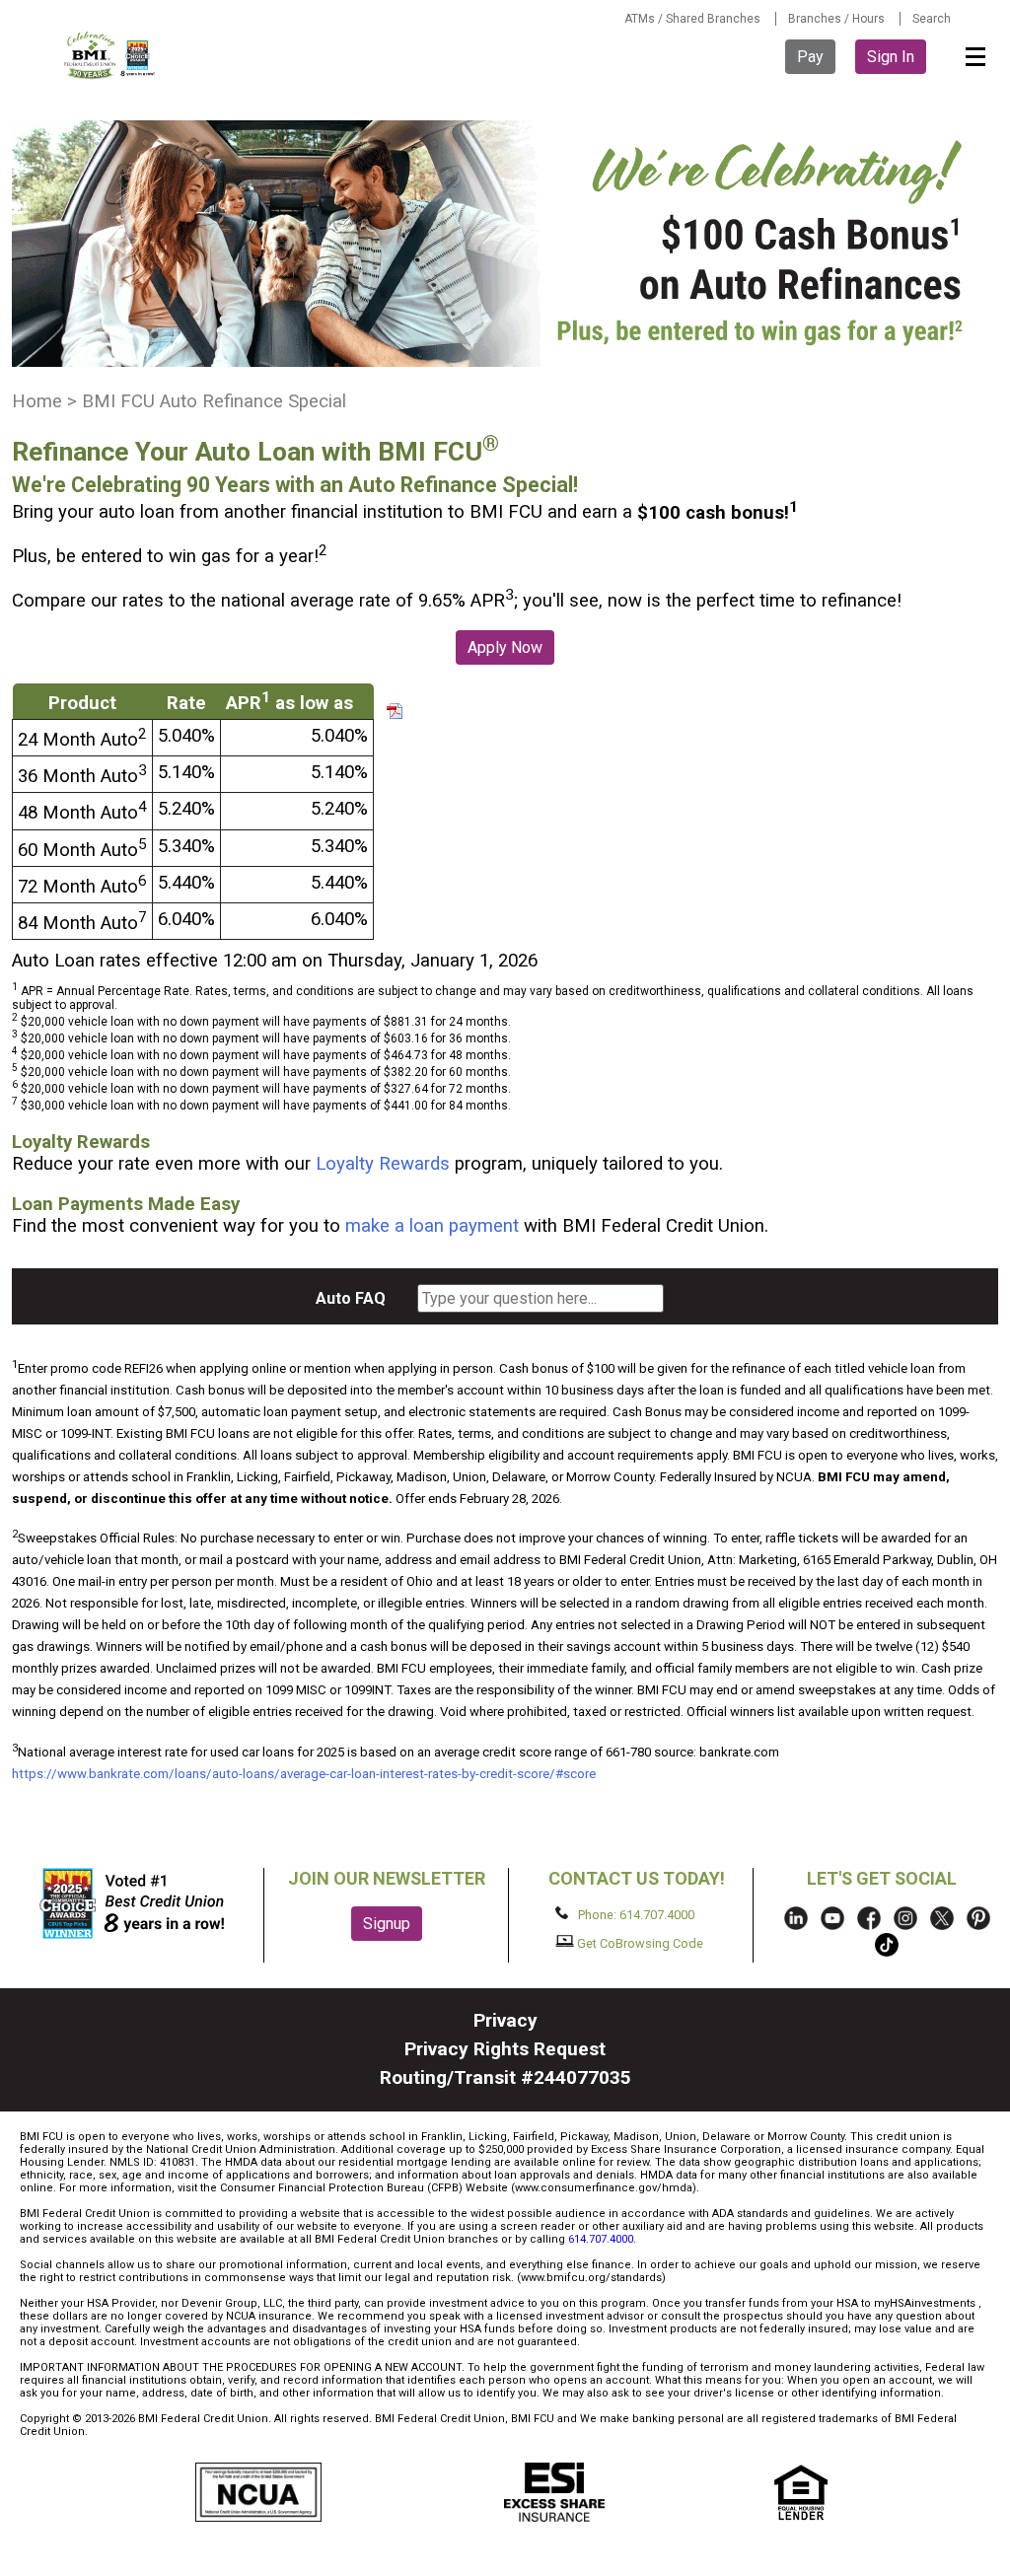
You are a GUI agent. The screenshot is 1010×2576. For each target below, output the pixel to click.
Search (932, 19)
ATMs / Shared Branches (692, 19)
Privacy (505, 2020)
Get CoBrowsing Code (639, 1942)
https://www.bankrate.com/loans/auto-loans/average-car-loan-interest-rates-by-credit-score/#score (304, 1774)
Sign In (891, 57)
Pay (810, 57)
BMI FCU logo (110, 55)
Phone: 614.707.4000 (635, 1915)
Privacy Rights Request (505, 2049)
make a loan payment (432, 1226)
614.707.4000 (601, 2239)
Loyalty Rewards (380, 1164)
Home (37, 401)
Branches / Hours (836, 19)
